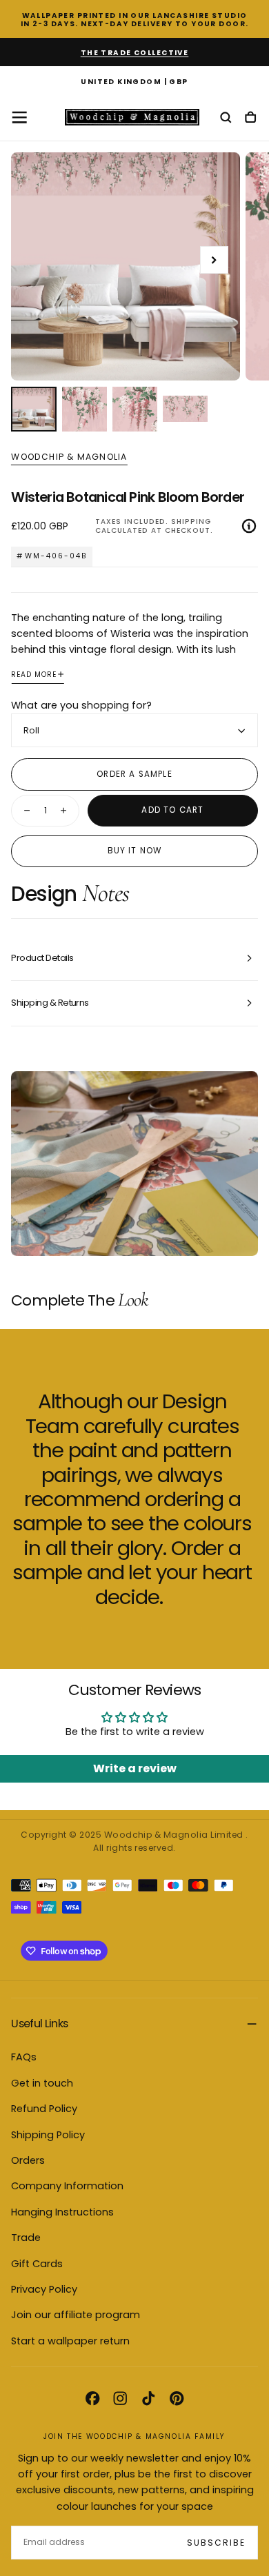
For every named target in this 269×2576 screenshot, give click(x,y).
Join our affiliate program (76, 2315)
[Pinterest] (177, 2398)
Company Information (67, 2186)
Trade (26, 2238)
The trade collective (135, 53)
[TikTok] (148, 2398)
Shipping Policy (48, 2135)
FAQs (24, 2057)
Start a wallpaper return (70, 2341)
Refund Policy (44, 2109)
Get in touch (42, 2083)
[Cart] (250, 118)
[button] (134, 83)
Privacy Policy (44, 2289)
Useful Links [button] (39, 2024)
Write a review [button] (135, 1768)
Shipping (191, 521)
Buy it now (135, 851)
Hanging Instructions (62, 2212)
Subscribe (216, 2543)
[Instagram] (120, 2398)
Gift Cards (37, 2264)
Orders (28, 2160)
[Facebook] (92, 2398)
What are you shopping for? (81, 705)
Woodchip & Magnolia (69, 457)
